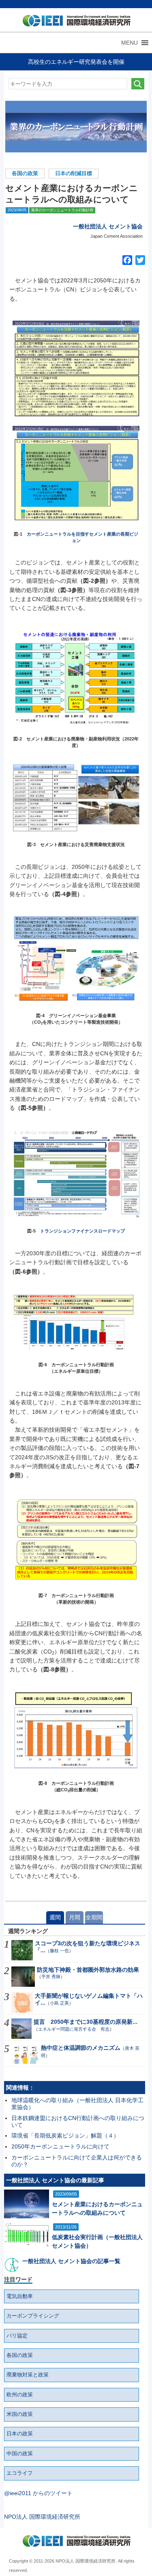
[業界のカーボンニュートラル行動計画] (76, 127)
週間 (55, 1917)
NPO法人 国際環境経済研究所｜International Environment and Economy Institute (75, 22)
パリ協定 (17, 2336)
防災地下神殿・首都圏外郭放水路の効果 (88, 1970)
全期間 (94, 1917)
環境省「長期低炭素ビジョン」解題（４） (65, 2135)
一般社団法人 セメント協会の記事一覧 (71, 2261)
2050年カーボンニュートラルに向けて (60, 2146)
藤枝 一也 (59, 1951)
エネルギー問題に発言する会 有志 (74, 2029)
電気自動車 (20, 2296)
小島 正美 (59, 2003)
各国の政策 (25, 174)
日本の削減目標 (74, 174)
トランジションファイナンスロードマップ (82, 1231)
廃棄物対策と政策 (28, 2375)
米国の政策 (20, 2414)
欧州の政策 (20, 2395)
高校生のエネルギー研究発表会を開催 (76, 62)
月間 (75, 1917)
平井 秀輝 (51, 1977)
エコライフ (20, 2473)
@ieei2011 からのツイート (38, 2493)
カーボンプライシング (33, 2316)
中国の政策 (20, 2454)
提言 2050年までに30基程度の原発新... (86, 2022)
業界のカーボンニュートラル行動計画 (62, 210)
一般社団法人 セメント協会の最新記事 (55, 2180)
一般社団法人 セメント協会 (108, 226)
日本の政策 (20, 2434)
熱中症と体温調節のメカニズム (81, 2048)
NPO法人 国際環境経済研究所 (42, 2517)
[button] (130, 43)
